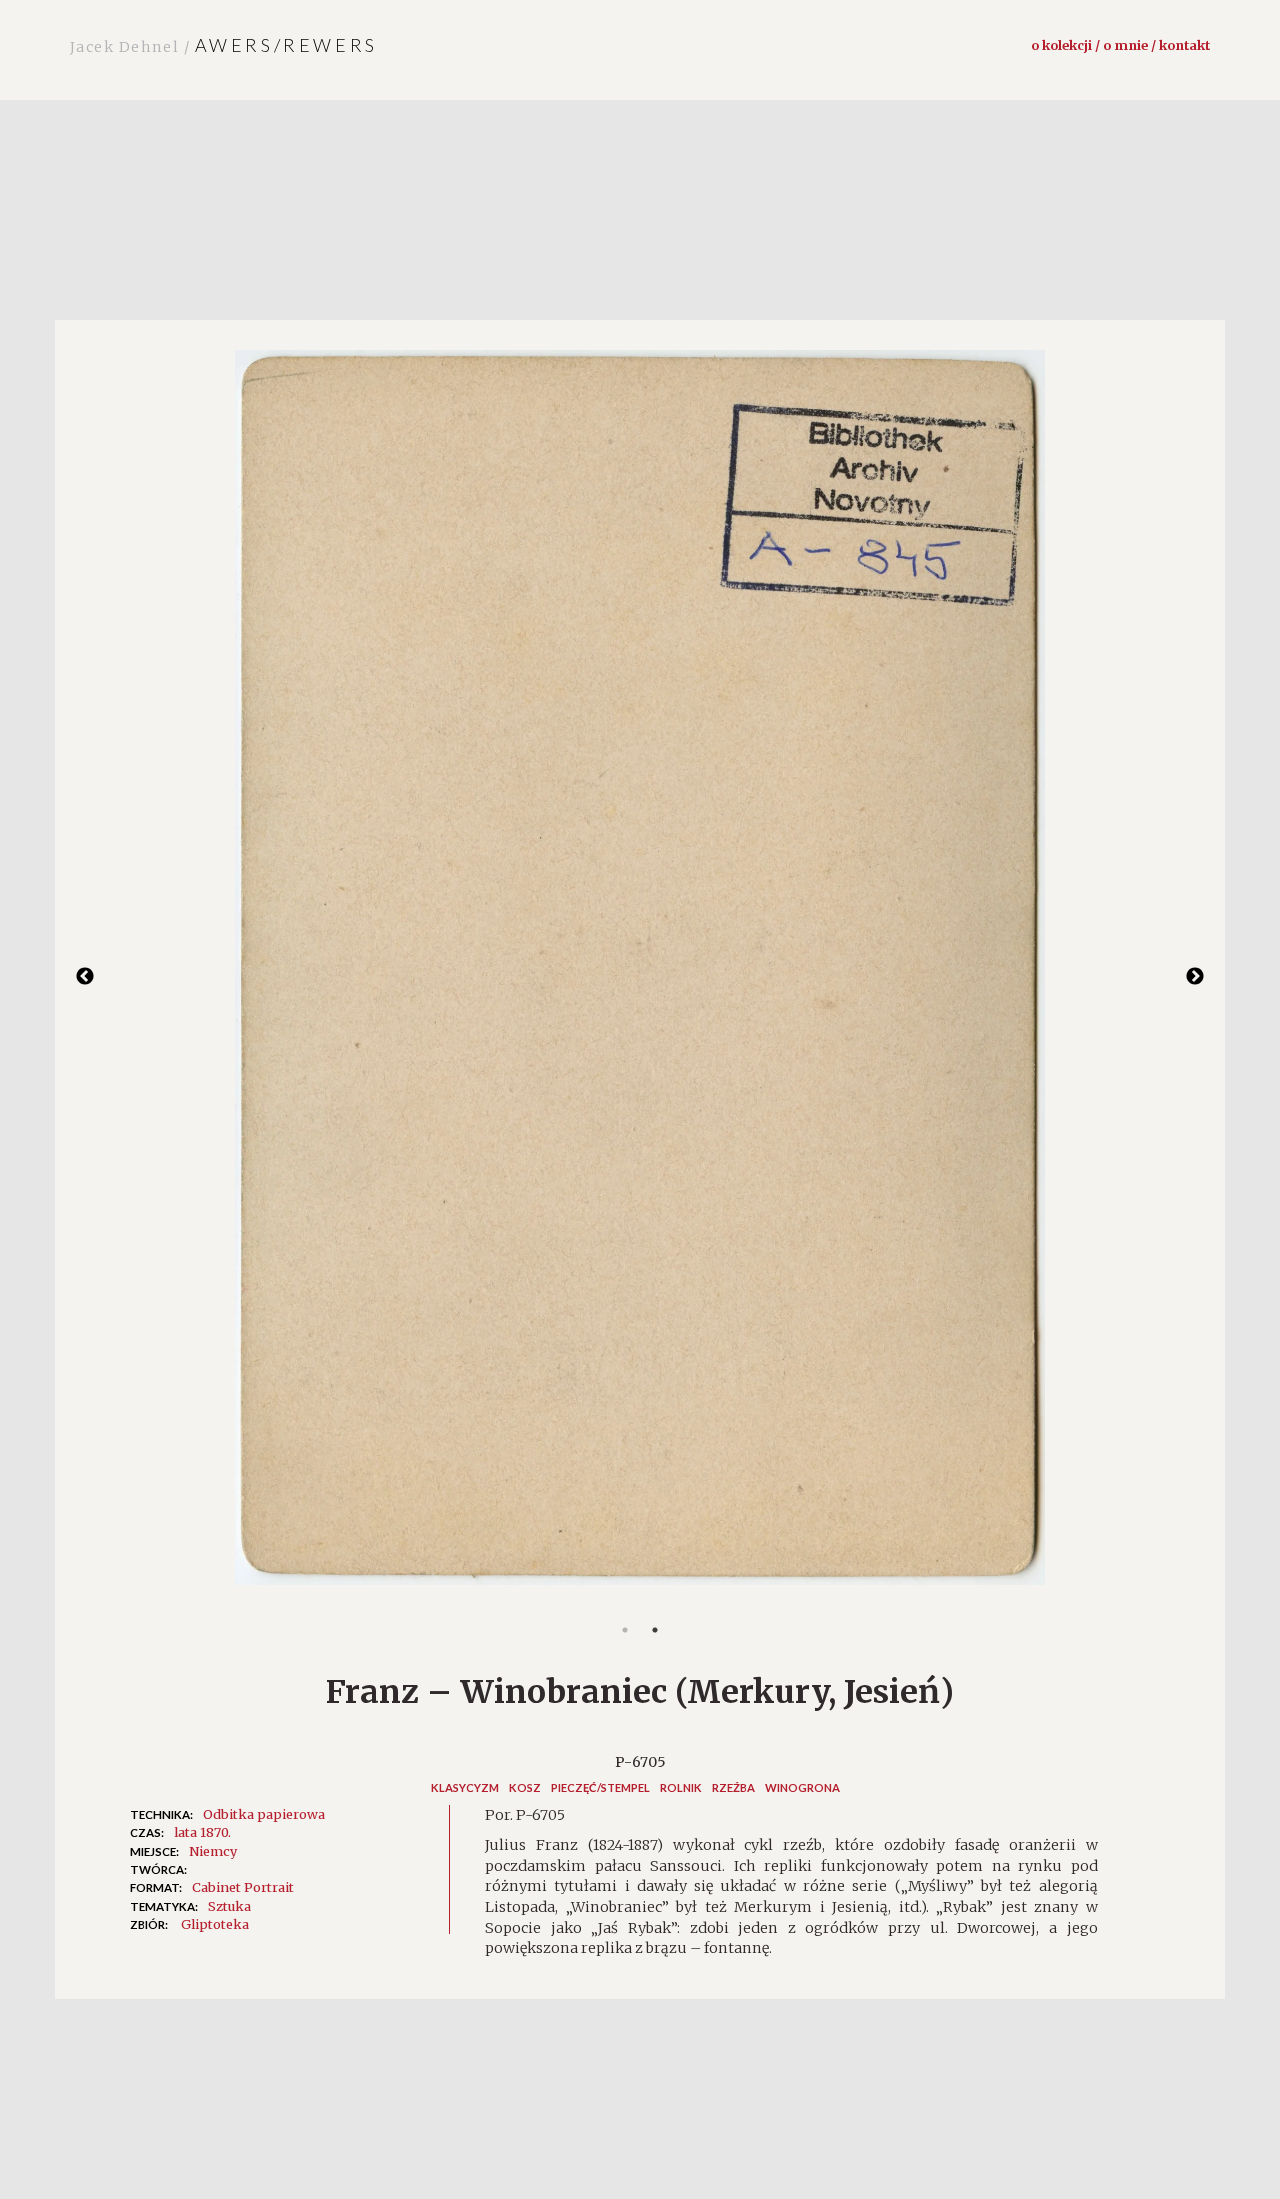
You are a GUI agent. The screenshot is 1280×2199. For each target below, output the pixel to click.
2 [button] (655, 1630)
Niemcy (213, 1851)
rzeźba (733, 1787)
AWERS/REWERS (224, 45)
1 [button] (625, 1630)
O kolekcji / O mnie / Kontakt (1120, 45)
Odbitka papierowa (264, 1814)
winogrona (802, 1787)
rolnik (681, 1787)
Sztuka (229, 1906)
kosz (525, 1787)
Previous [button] (85, 977)
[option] (640, 977)
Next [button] (1195, 977)
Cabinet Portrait (243, 1887)
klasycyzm (465, 1787)
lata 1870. (202, 1832)
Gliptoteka (215, 1924)
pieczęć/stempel (600, 1787)
